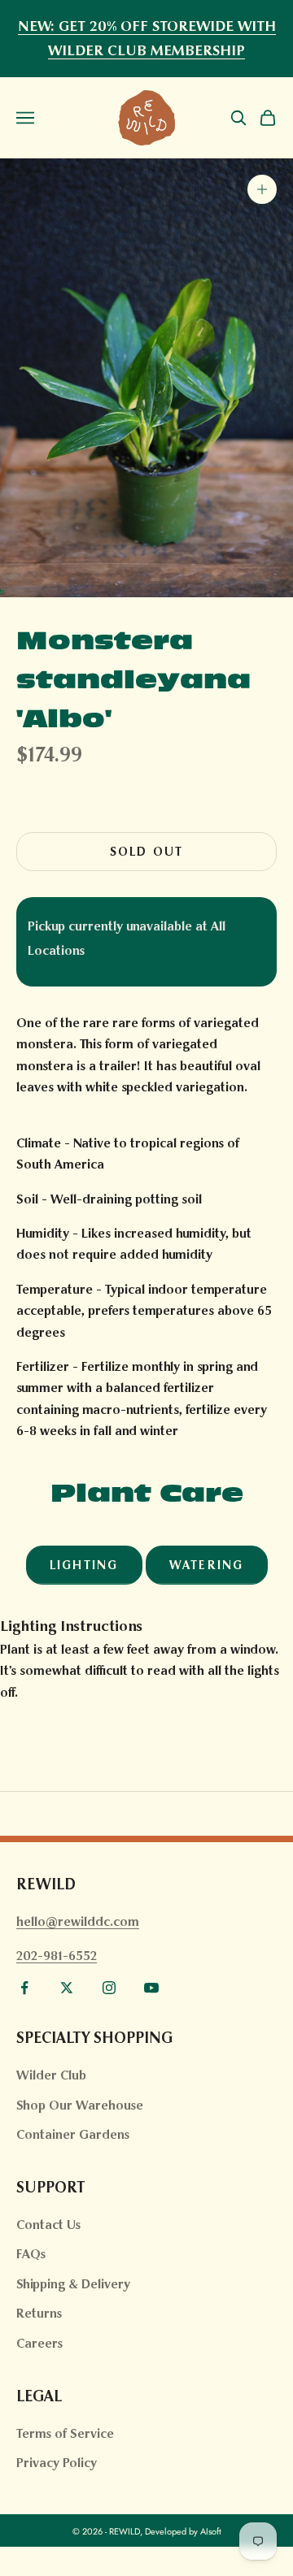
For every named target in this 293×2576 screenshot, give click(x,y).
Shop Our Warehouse (80, 2105)
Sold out (147, 852)
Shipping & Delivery (73, 2284)
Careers (39, 2343)
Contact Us (48, 2225)
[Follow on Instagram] (109, 1988)
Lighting (84, 1565)
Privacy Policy (57, 2463)
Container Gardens (73, 2134)
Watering (207, 1565)
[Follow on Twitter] (67, 1988)
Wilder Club (51, 2075)
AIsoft (211, 2531)
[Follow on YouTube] (151, 1988)
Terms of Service (65, 2433)
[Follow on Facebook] (24, 1988)
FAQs (31, 2254)
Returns (39, 2313)
